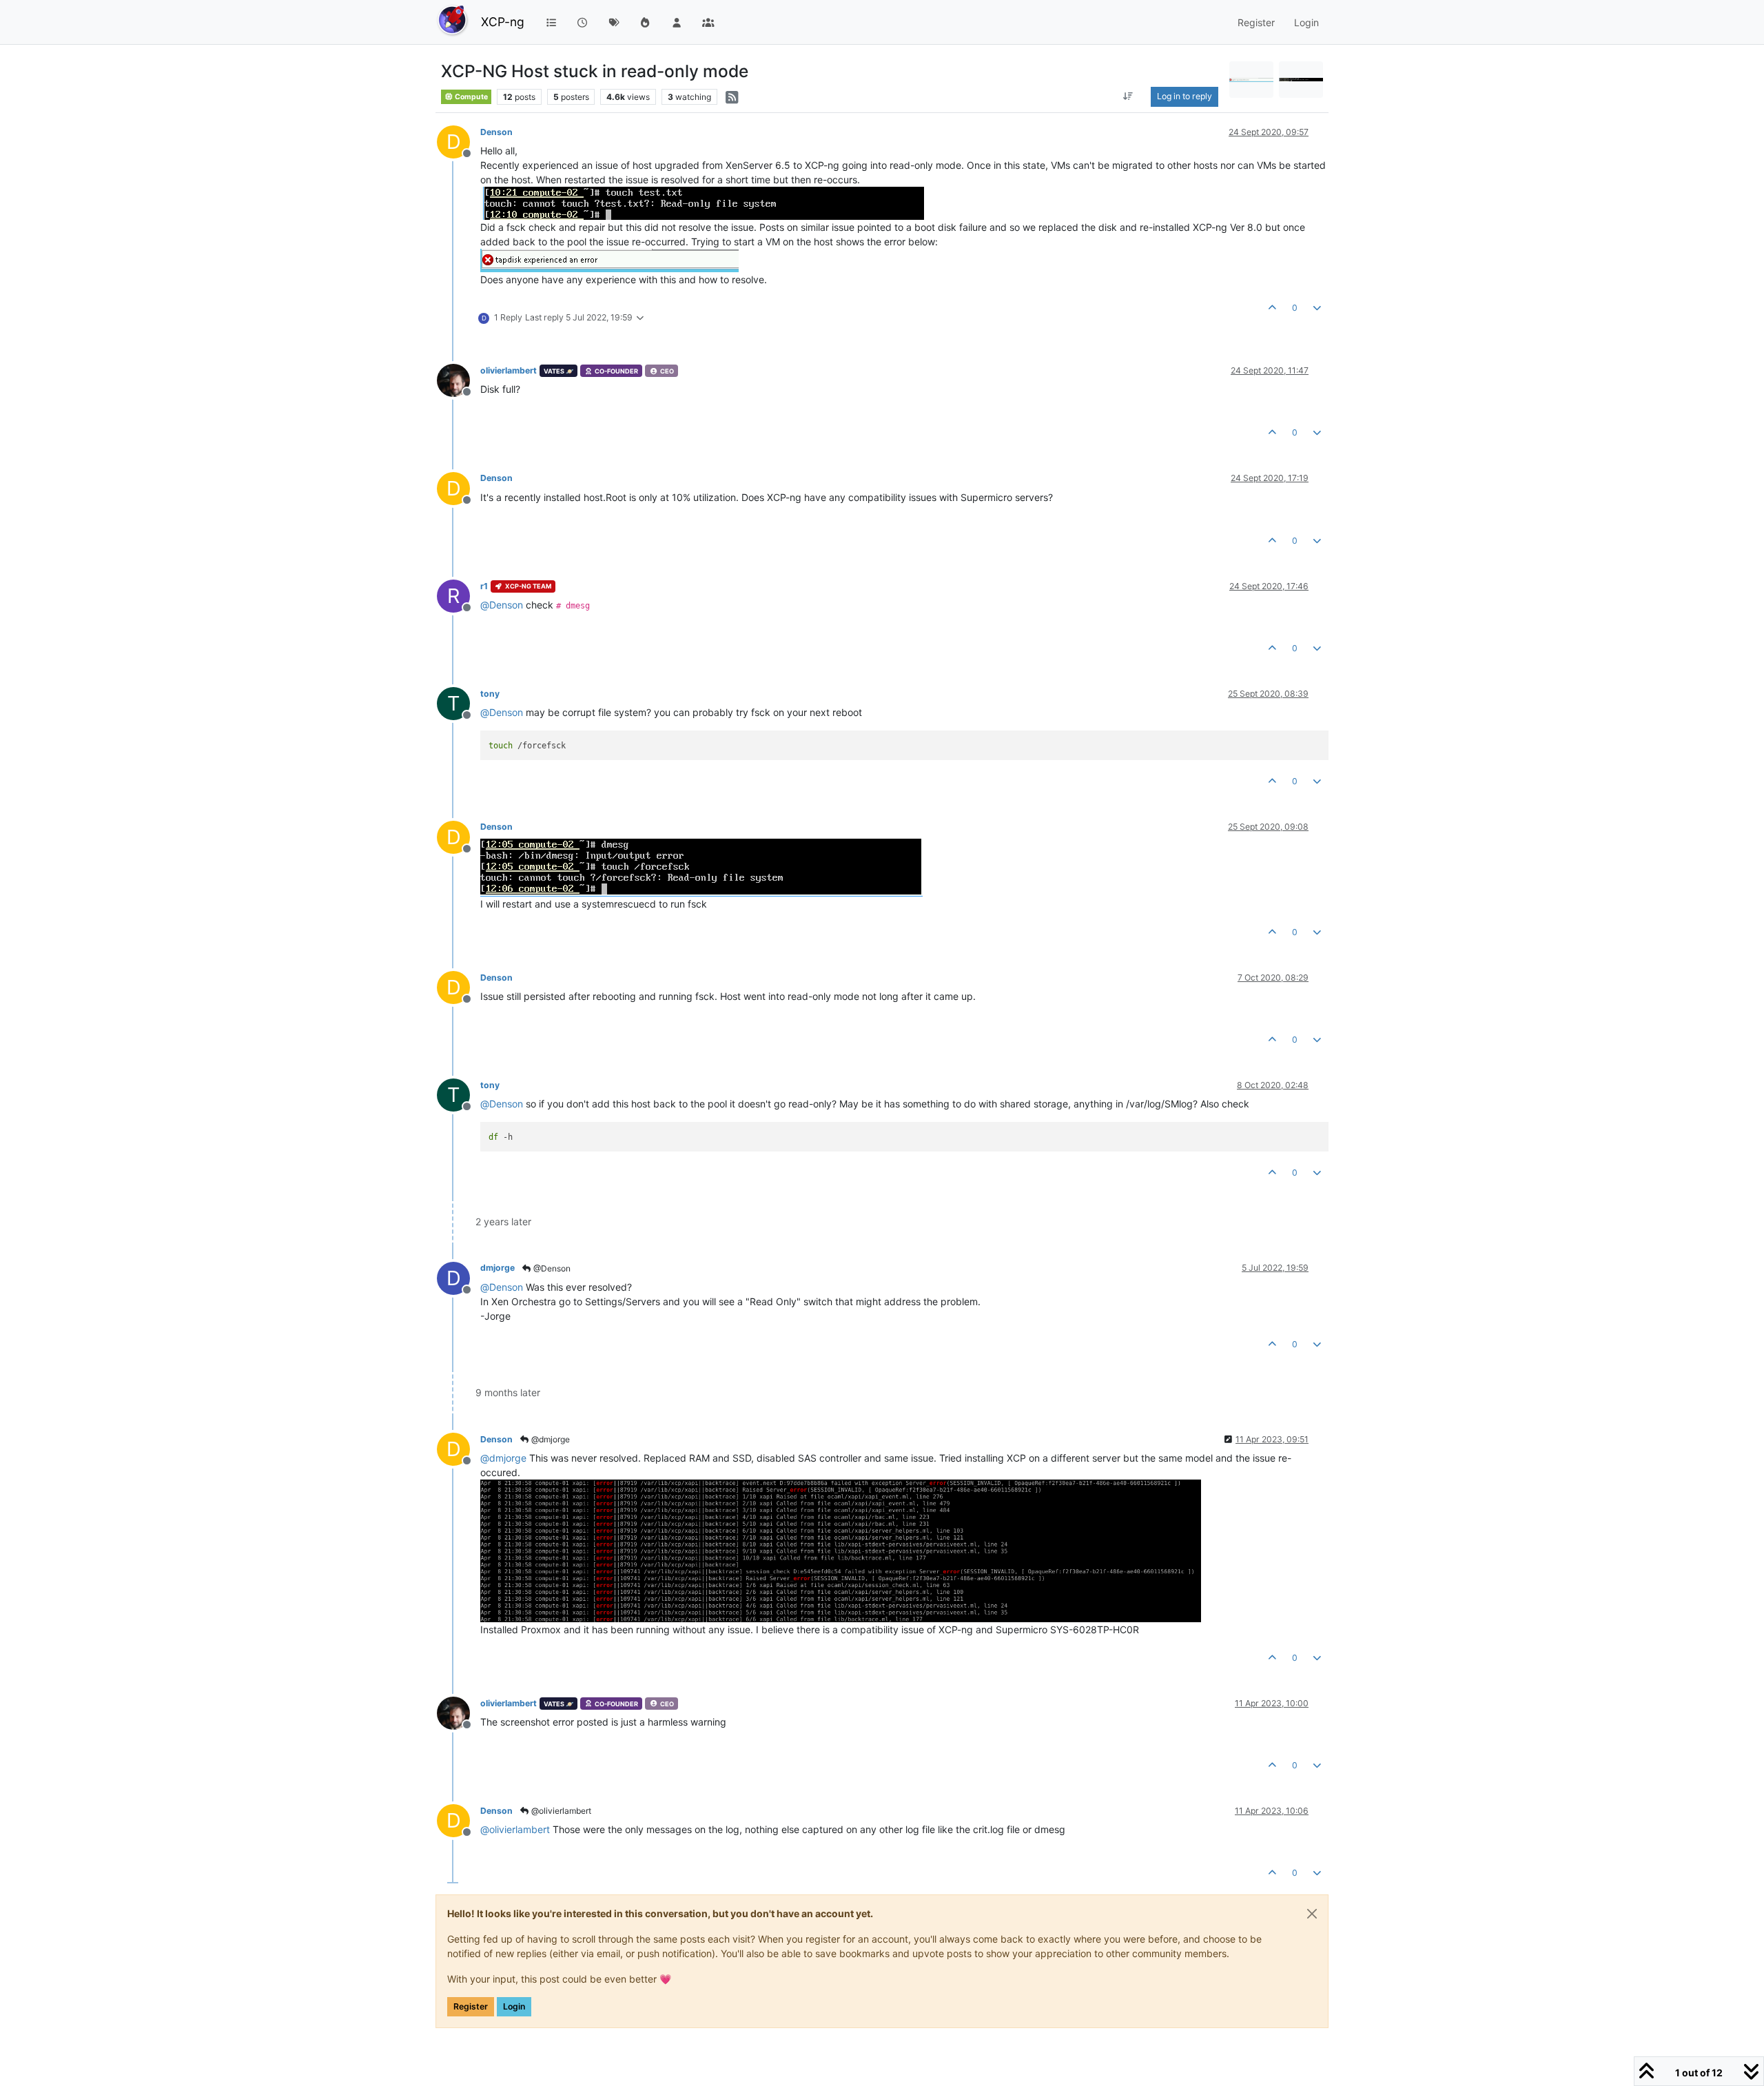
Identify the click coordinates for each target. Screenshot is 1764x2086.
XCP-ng (503, 22)
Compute (471, 97)
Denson (496, 132)
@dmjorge (550, 1439)
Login (514, 2006)
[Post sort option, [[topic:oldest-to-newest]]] (1128, 96)
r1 (484, 586)
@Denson (551, 1268)
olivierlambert (509, 370)
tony (490, 694)
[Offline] (459, 379)
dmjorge (498, 1268)
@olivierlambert (560, 1811)
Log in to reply (1184, 96)
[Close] (1312, 1914)
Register (471, 2006)
